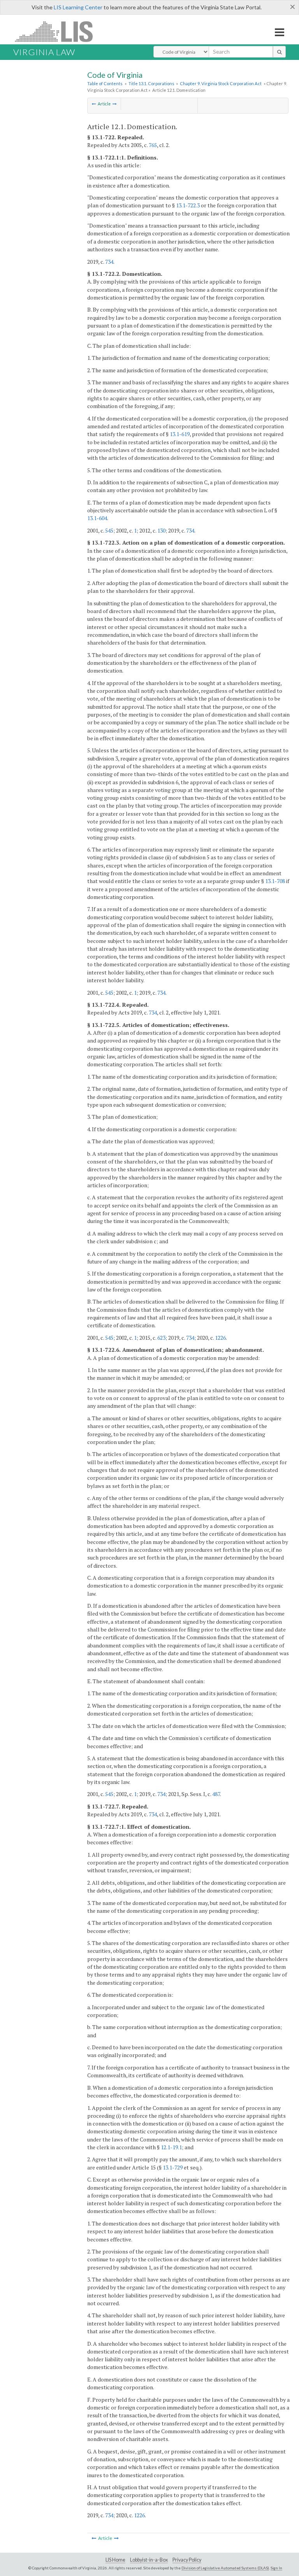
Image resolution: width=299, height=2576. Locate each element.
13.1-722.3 (188, 205)
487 (216, 1794)
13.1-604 (97, 518)
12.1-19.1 (171, 2147)
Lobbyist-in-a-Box (149, 2560)
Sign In (276, 2568)
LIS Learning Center (78, 7)
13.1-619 (180, 434)
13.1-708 (275, 881)
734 (109, 262)
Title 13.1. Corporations (151, 83)
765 (153, 145)
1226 (220, 1338)
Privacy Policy (187, 2560)
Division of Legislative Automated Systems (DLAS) (225, 2568)
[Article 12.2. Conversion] (115, 104)
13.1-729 (173, 2167)
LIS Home (115, 2560)
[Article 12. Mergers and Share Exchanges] (94, 104)
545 (109, 530)
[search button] (279, 52)
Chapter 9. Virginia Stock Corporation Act (221, 83)
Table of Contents (105, 83)
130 (161, 530)
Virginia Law (44, 52)
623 (161, 1338)
